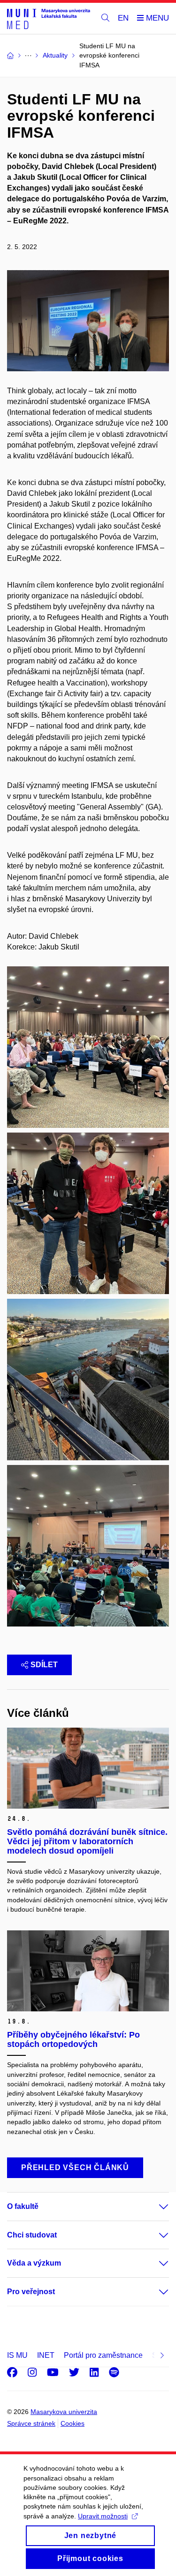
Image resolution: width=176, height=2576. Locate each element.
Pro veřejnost (31, 2292)
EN (123, 18)
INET (46, 2355)
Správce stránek (31, 2423)
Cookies (73, 2423)
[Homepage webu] (49, 18)
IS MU (17, 2355)
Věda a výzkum (34, 2263)
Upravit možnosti (103, 2516)
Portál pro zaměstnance (103, 2355)
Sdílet (44, 1665)
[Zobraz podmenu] (154, 2207)
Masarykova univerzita (64, 2412)
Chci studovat (32, 2235)
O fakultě (23, 2206)
